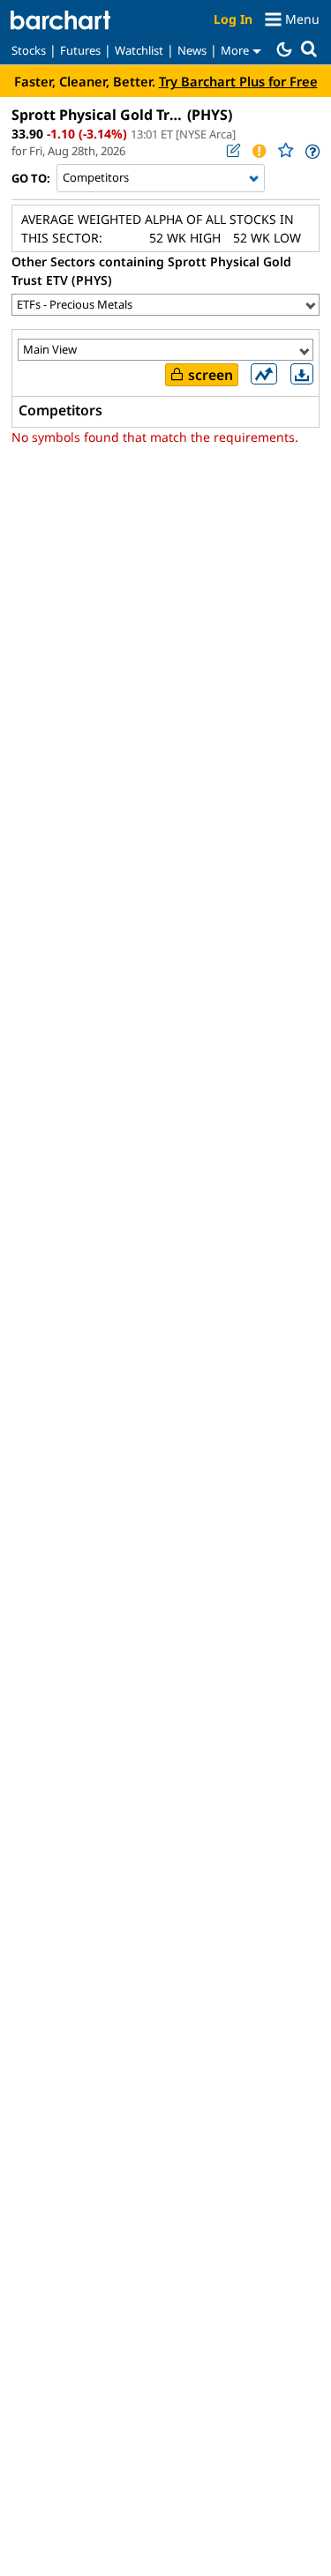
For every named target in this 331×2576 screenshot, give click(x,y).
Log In (233, 19)
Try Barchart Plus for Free (238, 81)
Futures (80, 50)
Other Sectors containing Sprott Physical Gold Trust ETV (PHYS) (151, 271)
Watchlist (139, 50)
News (192, 50)
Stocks (29, 50)
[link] (311, 151)
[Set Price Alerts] (259, 151)
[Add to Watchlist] (285, 150)
